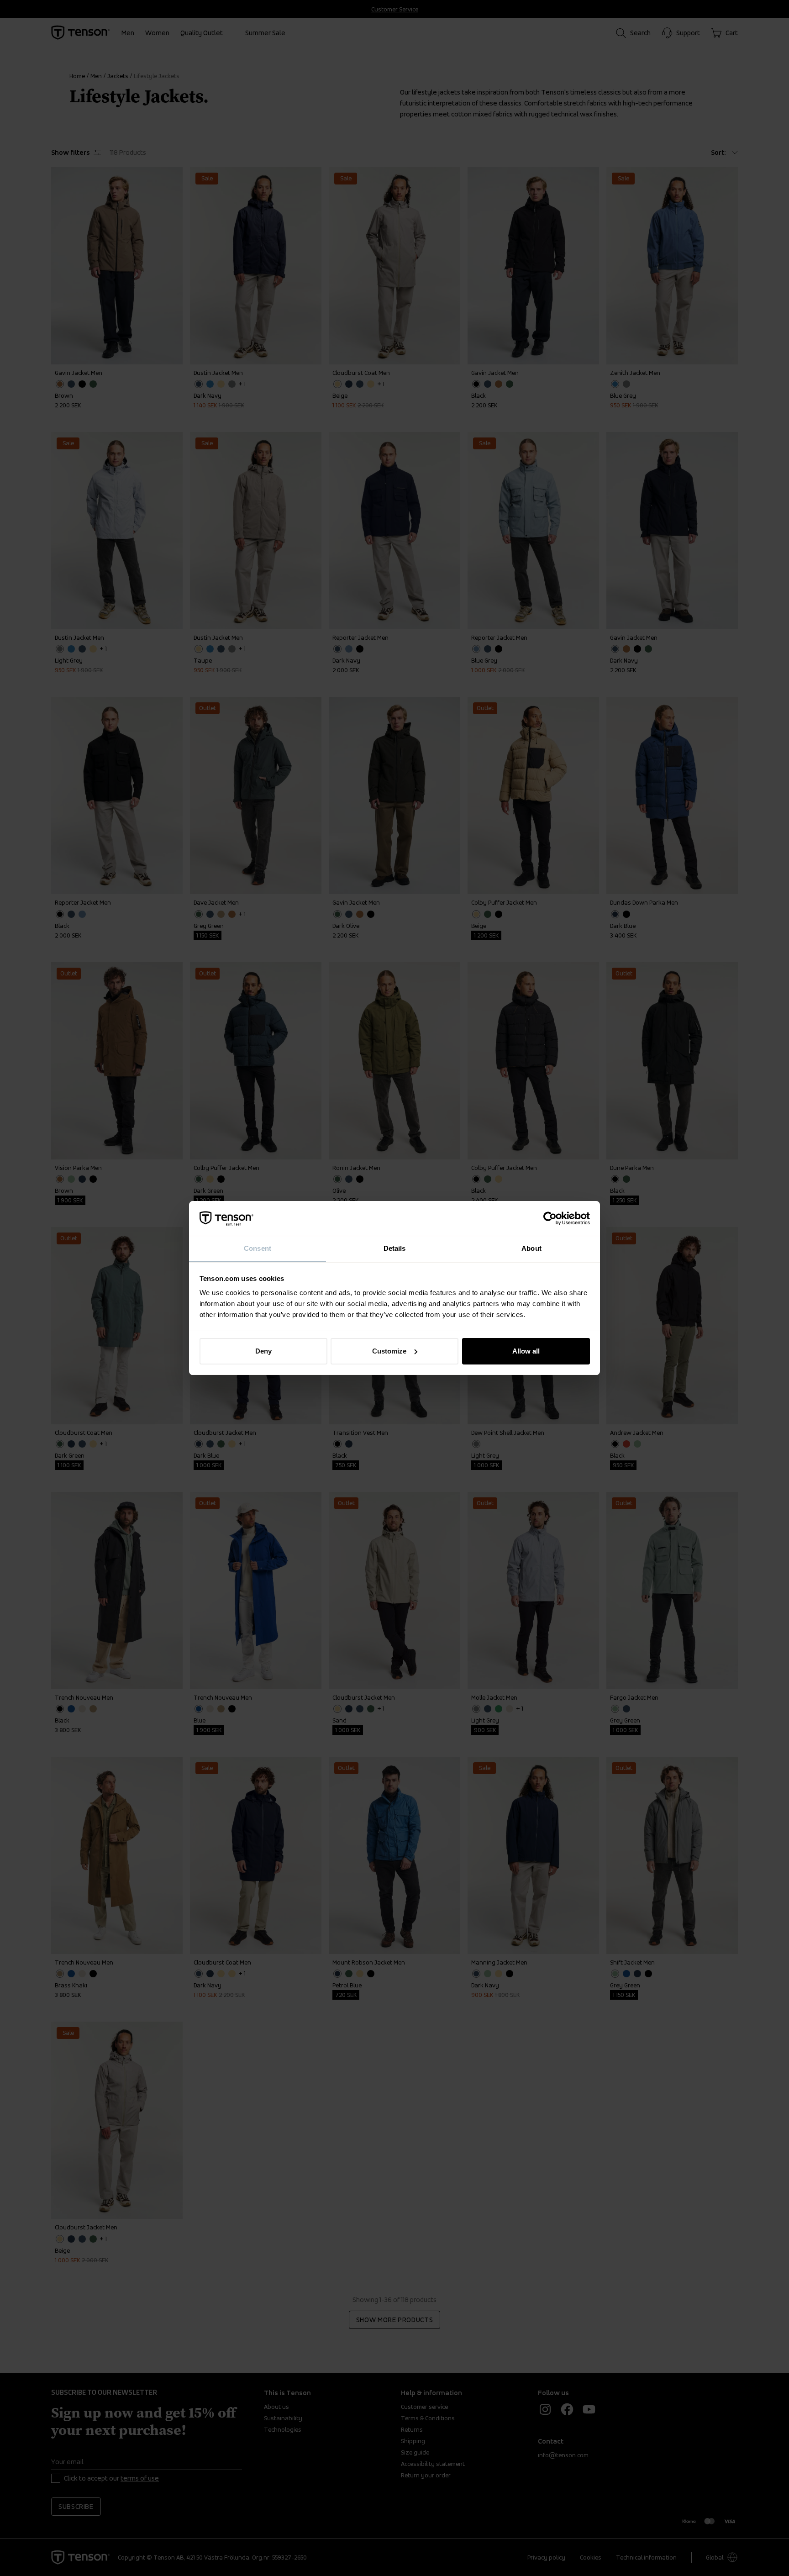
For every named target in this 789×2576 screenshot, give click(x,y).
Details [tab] (395, 1248)
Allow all (526, 1351)
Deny (263, 1351)
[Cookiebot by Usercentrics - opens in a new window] (550, 1218)
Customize (389, 1351)
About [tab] (531, 1248)
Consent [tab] (258, 1248)
